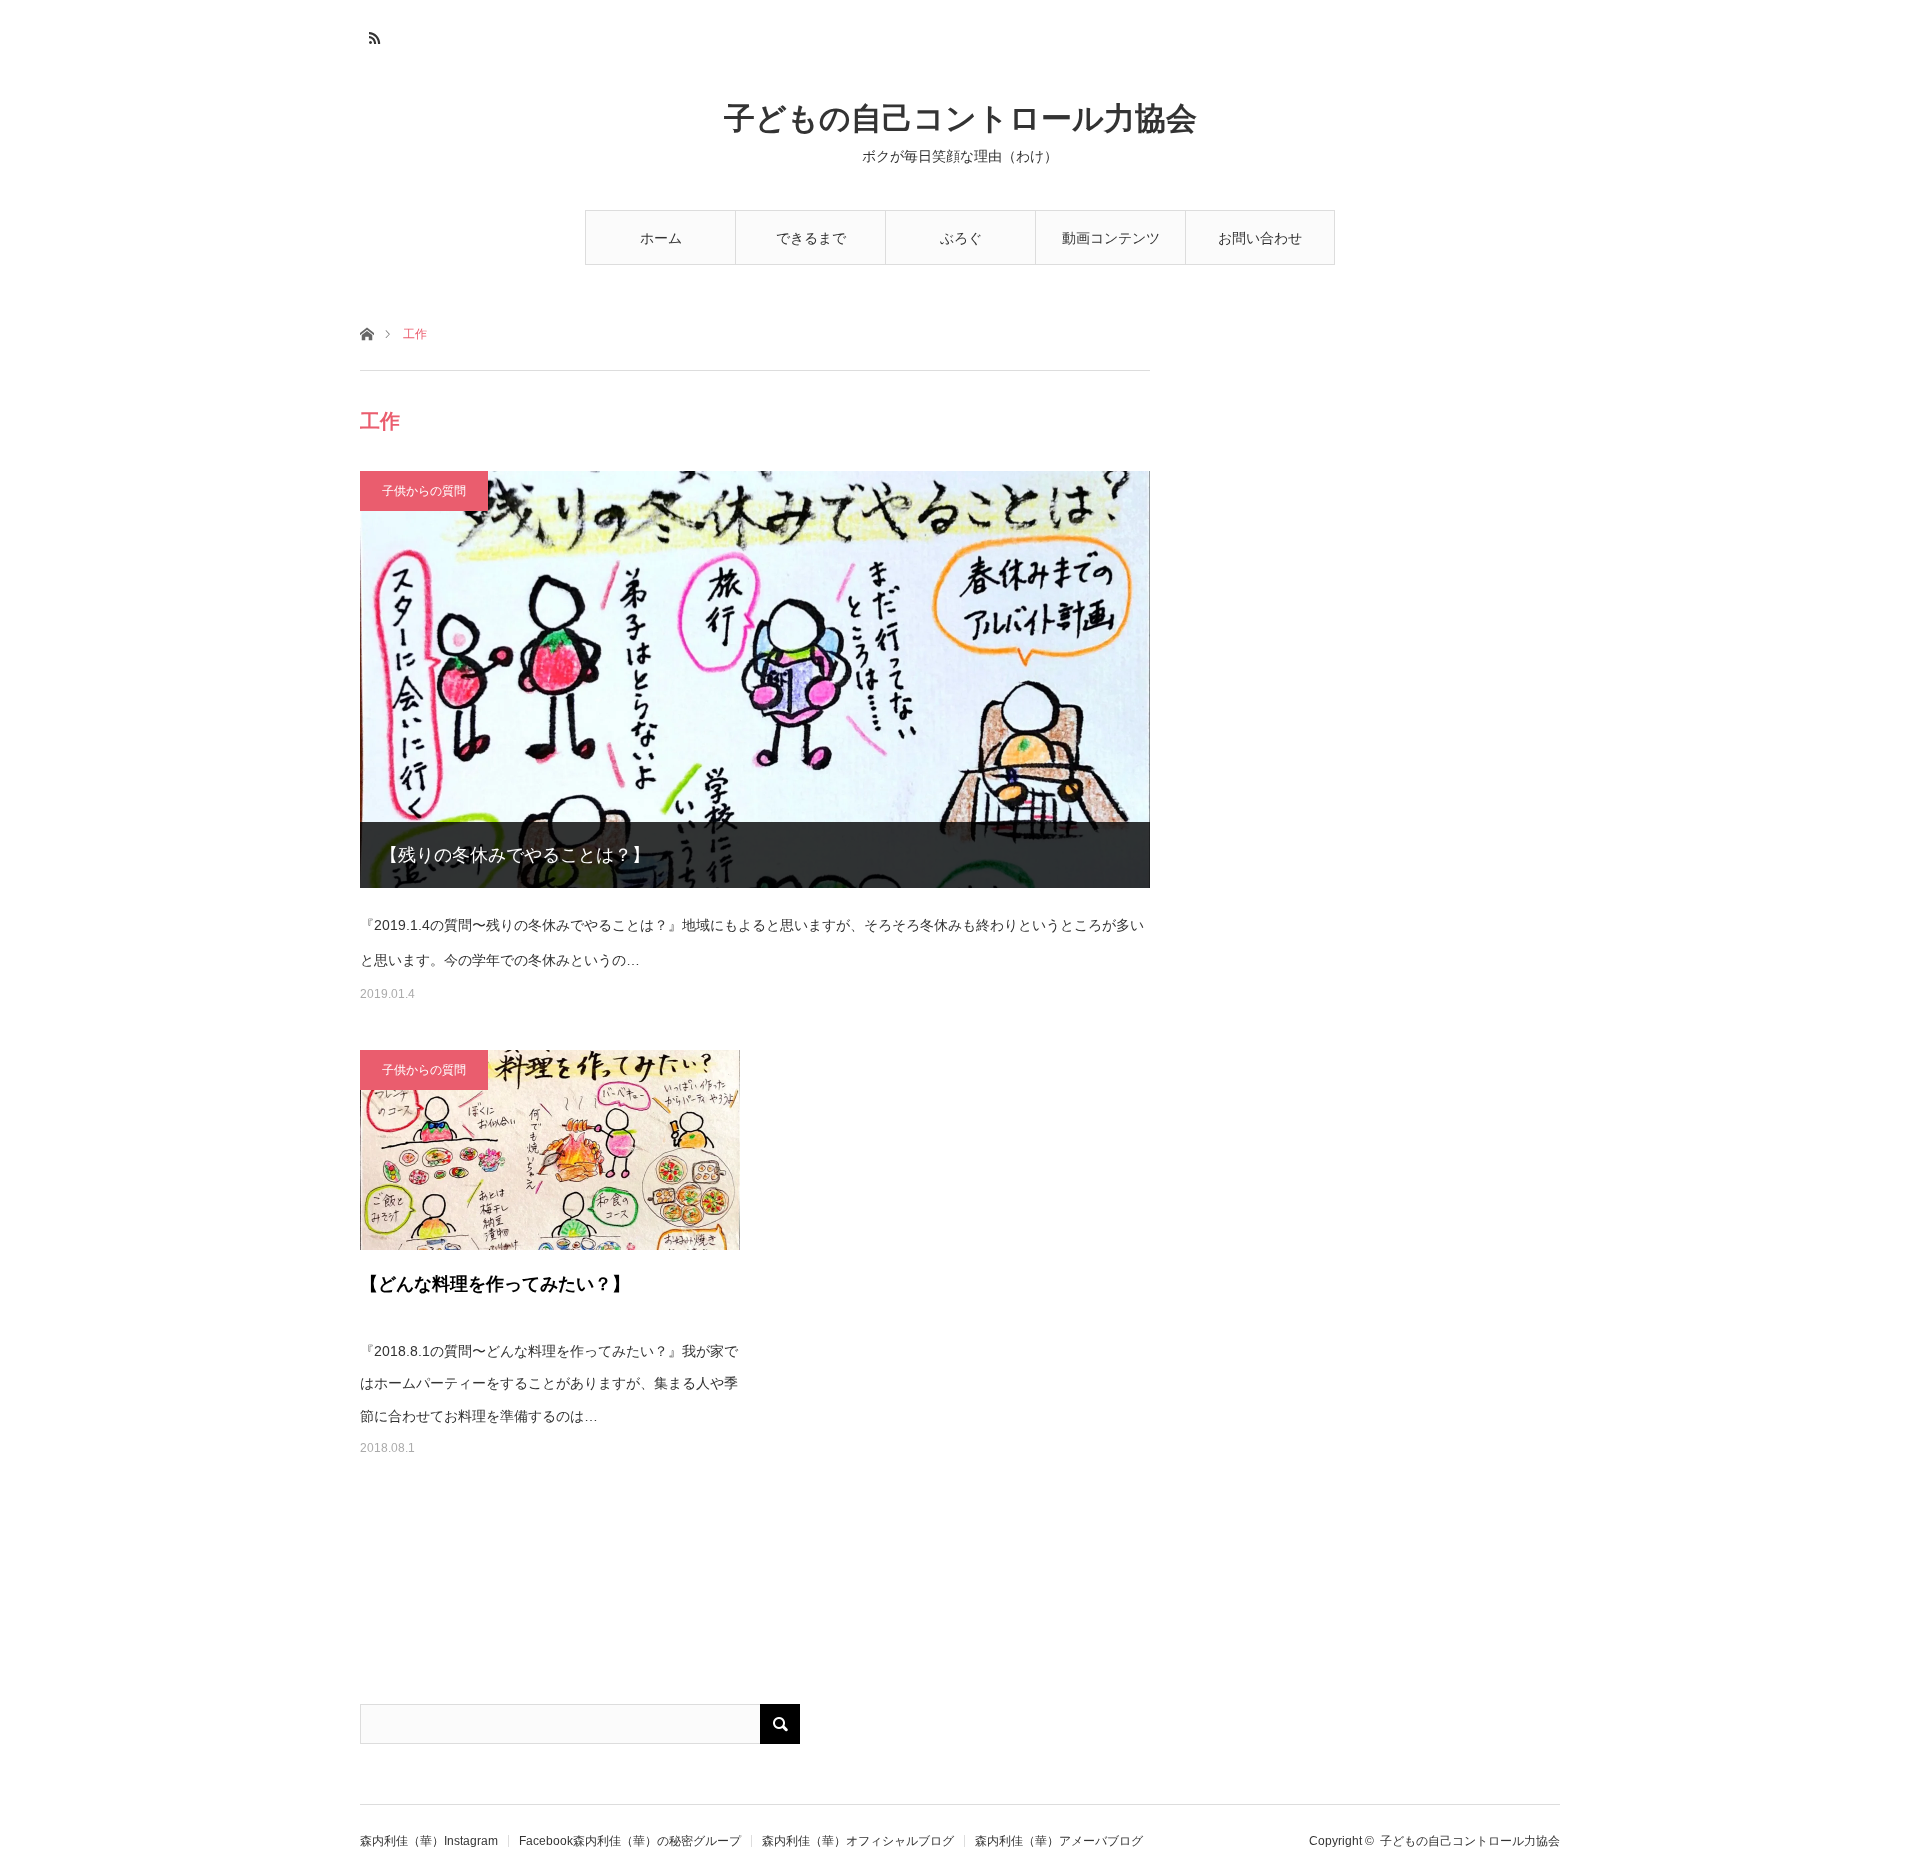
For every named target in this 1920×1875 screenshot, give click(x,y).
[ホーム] (366, 332)
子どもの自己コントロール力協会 (960, 118)
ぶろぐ (961, 238)
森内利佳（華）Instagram (429, 1841)
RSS (372, 35)
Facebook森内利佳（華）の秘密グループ (630, 1841)
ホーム (661, 238)
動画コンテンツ (1111, 238)
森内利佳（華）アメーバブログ (1059, 1841)
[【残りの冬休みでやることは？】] (755, 679)
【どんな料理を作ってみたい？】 (495, 1284)
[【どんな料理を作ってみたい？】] (550, 1150)
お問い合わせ (1260, 238)
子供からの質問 (424, 491)
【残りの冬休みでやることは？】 (515, 855)
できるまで (811, 238)
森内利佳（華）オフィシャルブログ (858, 1841)
